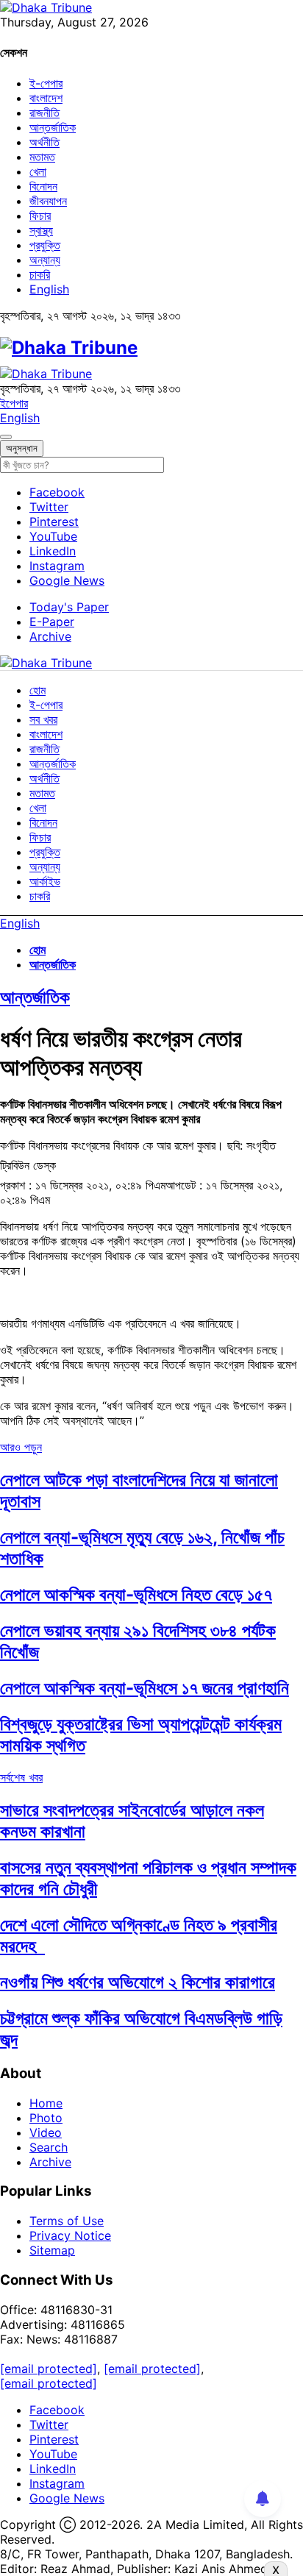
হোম (38, 690)
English (49, 289)
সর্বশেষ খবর (21, 1777)
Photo (46, 2118)
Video (46, 2132)
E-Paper (52, 622)
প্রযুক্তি (45, 245)
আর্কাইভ (45, 881)
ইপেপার (14, 403)
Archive (50, 636)
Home (46, 2103)
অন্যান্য (45, 260)
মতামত (42, 157)
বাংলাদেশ (46, 98)
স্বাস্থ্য (41, 230)
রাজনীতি (44, 113)
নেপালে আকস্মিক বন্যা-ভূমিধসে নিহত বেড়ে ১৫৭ (136, 1594)
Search (49, 2147)
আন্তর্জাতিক (53, 127)
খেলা (38, 171)
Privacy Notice (70, 2235)
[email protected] (49, 2369)
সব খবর (43, 719)
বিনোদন (43, 186)
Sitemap (52, 2250)
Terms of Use (67, 2221)
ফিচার (40, 216)
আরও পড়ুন (21, 1447)
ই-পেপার (46, 83)
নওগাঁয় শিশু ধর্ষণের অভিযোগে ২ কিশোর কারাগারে (138, 1982)
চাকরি (40, 274)
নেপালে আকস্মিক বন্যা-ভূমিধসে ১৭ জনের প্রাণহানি (145, 1688)
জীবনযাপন (48, 201)
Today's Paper (69, 607)
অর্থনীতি (44, 142)
